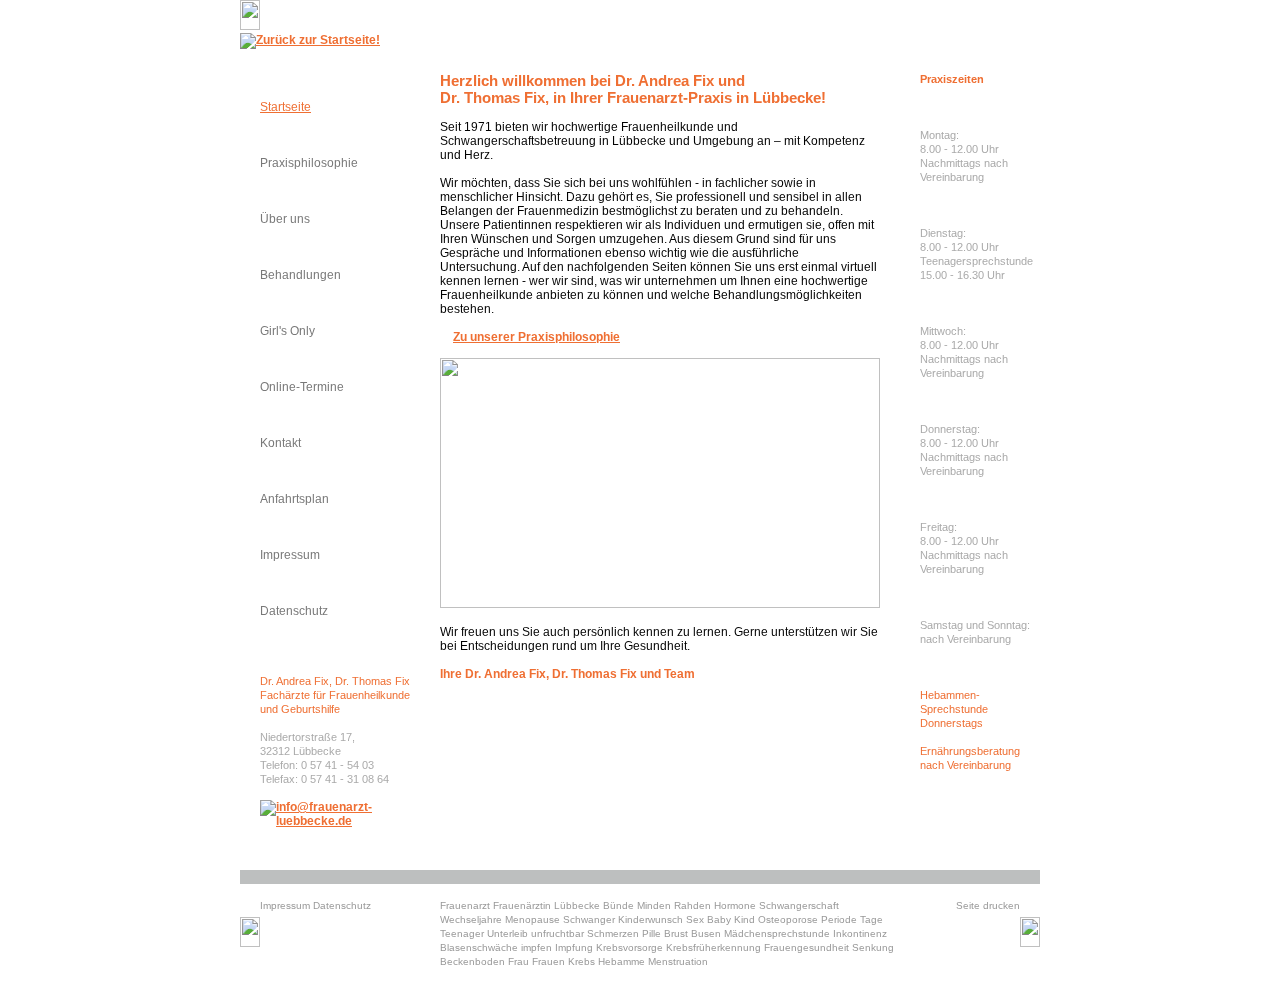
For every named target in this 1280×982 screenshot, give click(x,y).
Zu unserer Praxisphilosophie (536, 337)
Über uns (285, 219)
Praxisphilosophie (309, 163)
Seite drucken (988, 905)
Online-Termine (302, 387)
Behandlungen (300, 275)
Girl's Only (287, 331)
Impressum (290, 555)
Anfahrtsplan (294, 499)
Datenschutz (294, 611)
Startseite (285, 107)
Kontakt (280, 443)
